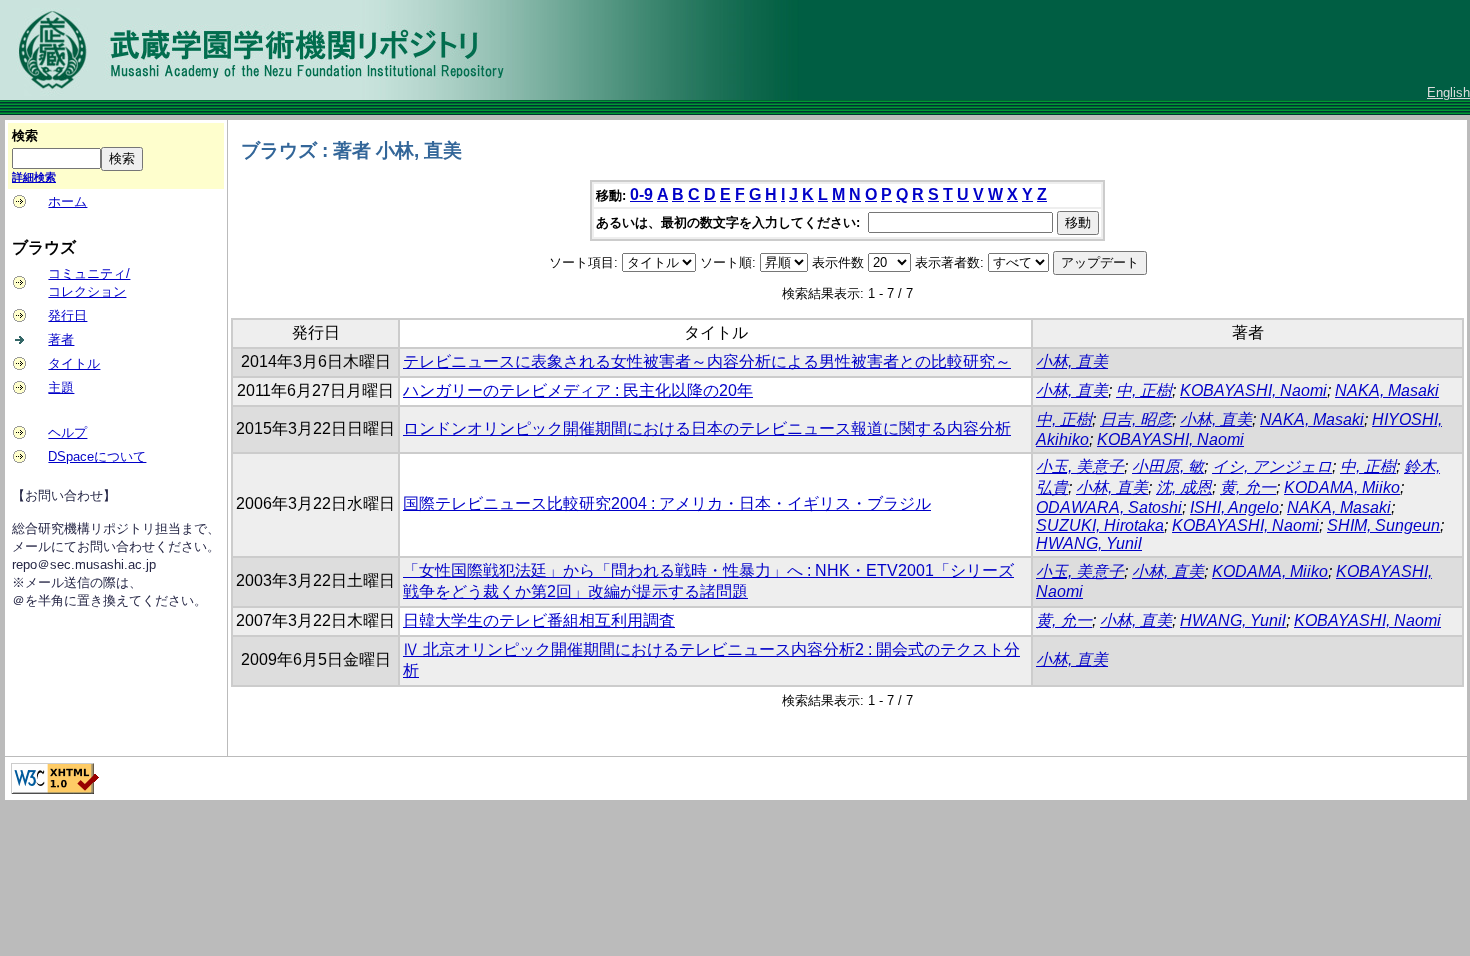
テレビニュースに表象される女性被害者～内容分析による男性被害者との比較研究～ (707, 361)
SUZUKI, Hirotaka (1100, 525)
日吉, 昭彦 (1136, 419)
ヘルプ (67, 432)
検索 (25, 135)
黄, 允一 (1248, 487)
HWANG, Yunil (1089, 543)
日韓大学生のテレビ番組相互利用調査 (539, 620)
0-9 (641, 194)
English (1448, 92)
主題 (61, 387)
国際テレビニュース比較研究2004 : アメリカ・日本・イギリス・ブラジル (667, 503)
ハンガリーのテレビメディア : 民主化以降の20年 (578, 390)
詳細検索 (34, 177)
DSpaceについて (97, 456)
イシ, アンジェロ (1272, 466)
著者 (61, 339)
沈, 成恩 (1184, 487)
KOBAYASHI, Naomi (1253, 390)
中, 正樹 (1144, 390)
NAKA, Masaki (1387, 390)
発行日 (67, 315)
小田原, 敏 (1168, 466)
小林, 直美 (1072, 361)
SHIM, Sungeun (1383, 525)
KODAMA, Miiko (1342, 487)
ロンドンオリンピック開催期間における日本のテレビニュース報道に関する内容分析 (707, 428)
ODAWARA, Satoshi (1109, 507)
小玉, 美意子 (1080, 466)
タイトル (74, 363)
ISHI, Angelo (1234, 507)
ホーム (67, 201)
